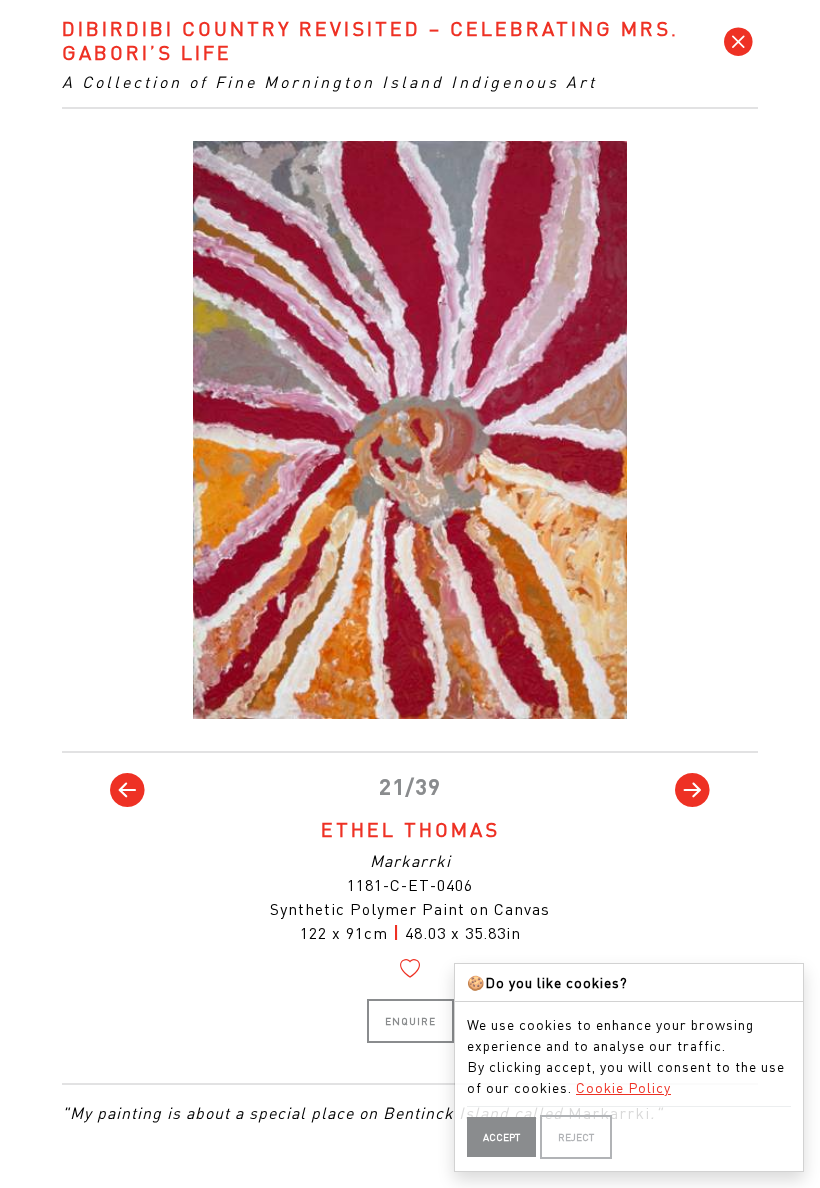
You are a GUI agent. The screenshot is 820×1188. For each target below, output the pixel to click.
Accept (501, 1137)
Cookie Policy (623, 1087)
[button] (127, 789)
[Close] (739, 41)
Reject (576, 1137)
